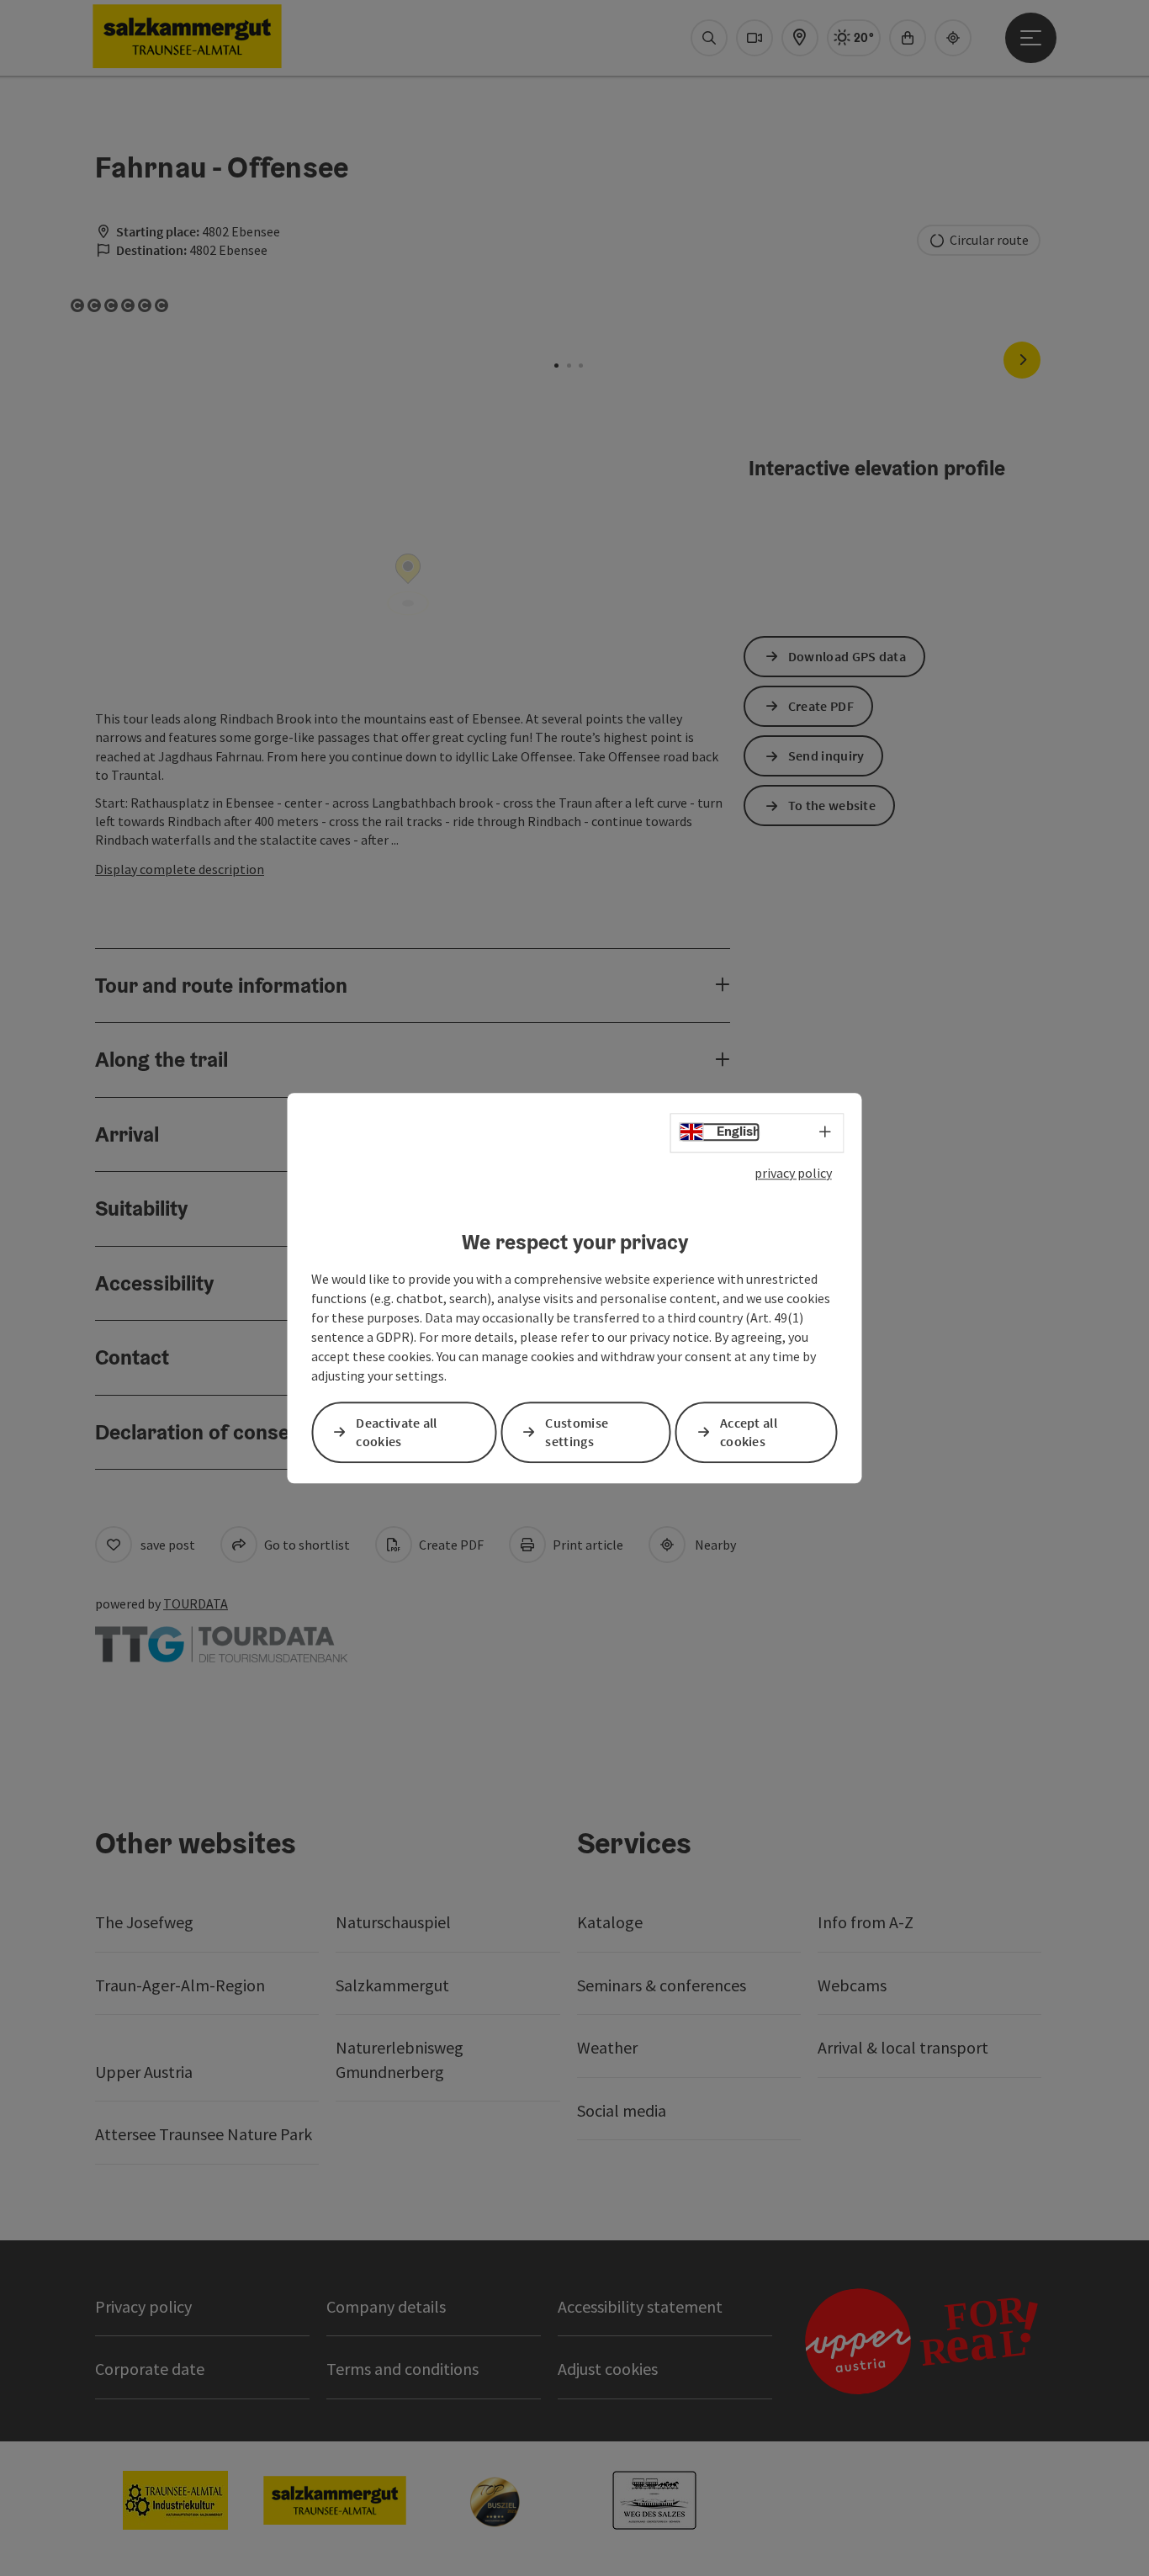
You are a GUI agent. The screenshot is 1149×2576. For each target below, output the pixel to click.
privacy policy (793, 1173)
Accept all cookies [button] (749, 1432)
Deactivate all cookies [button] (396, 1432)
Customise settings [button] (577, 1432)
